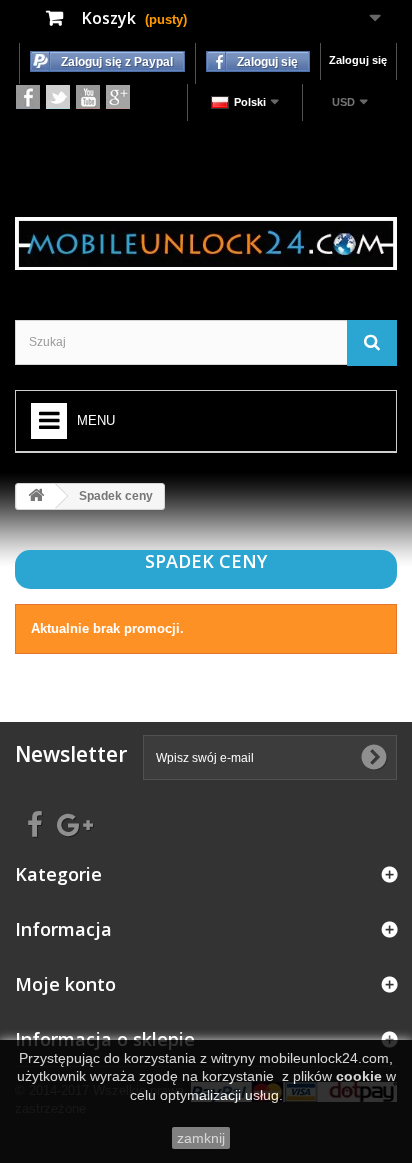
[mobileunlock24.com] (206, 243)
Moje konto (65, 984)
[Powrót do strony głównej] (36, 496)
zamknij (201, 1138)
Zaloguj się (358, 60)
